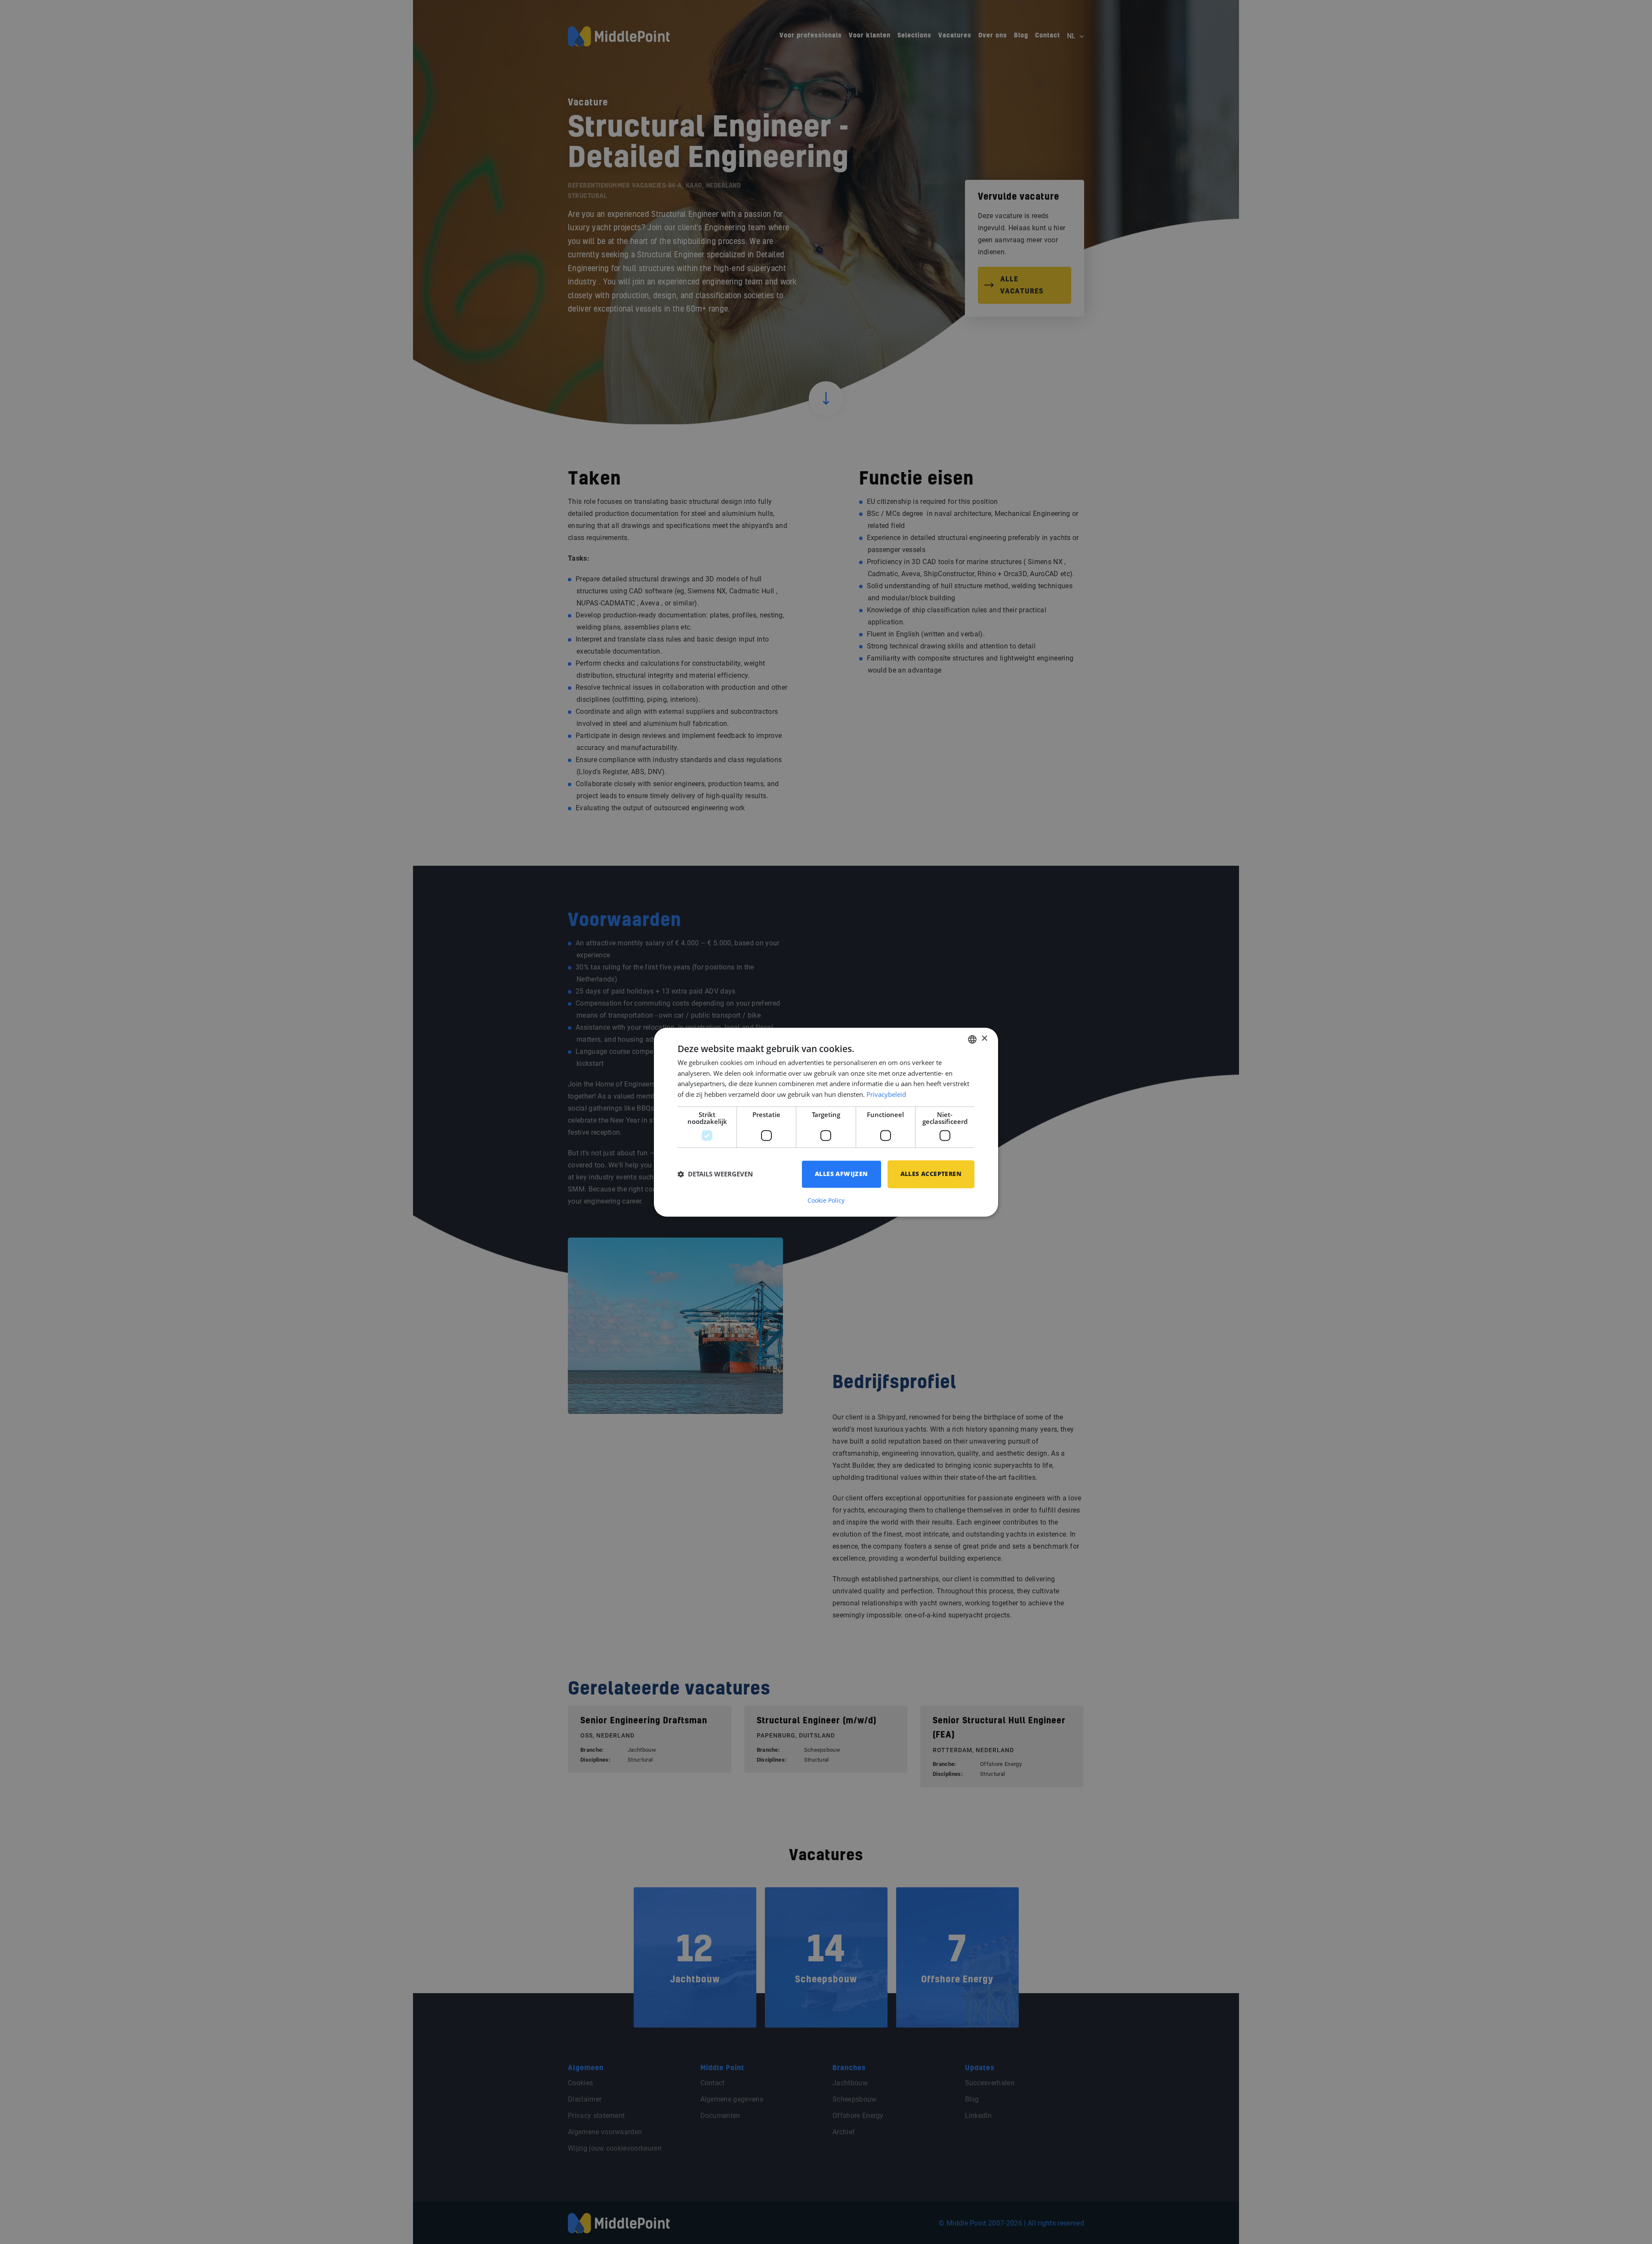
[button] (715, 1174)
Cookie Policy (826, 1201)
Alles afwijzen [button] (841, 1174)
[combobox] (972, 1039)
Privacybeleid (886, 1095)
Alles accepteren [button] (931, 1174)
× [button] (984, 1039)
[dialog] (826, 1122)
